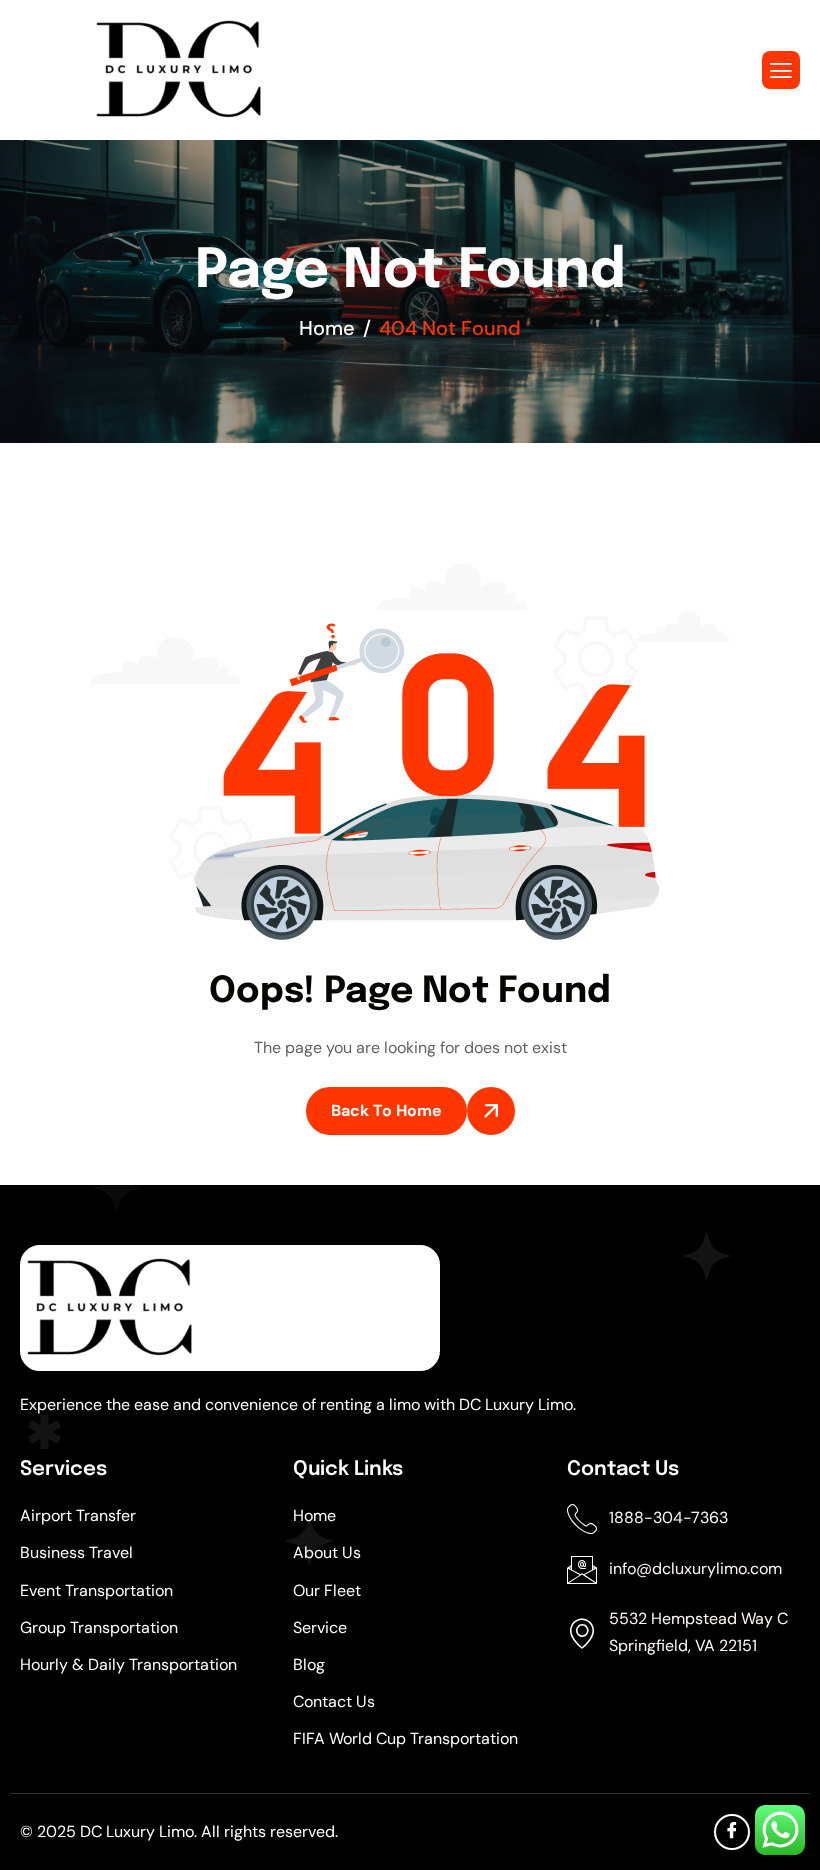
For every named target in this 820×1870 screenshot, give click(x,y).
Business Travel (76, 1552)
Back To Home (386, 1110)
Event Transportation (96, 1590)
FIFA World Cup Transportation (405, 1738)
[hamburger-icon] (781, 70)
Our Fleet (327, 1590)
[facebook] (732, 1832)
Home (314, 1515)
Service (320, 1627)
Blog (309, 1664)
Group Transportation (99, 1627)
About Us (327, 1552)
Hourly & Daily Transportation (128, 1664)
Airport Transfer (78, 1515)
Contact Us (334, 1701)
